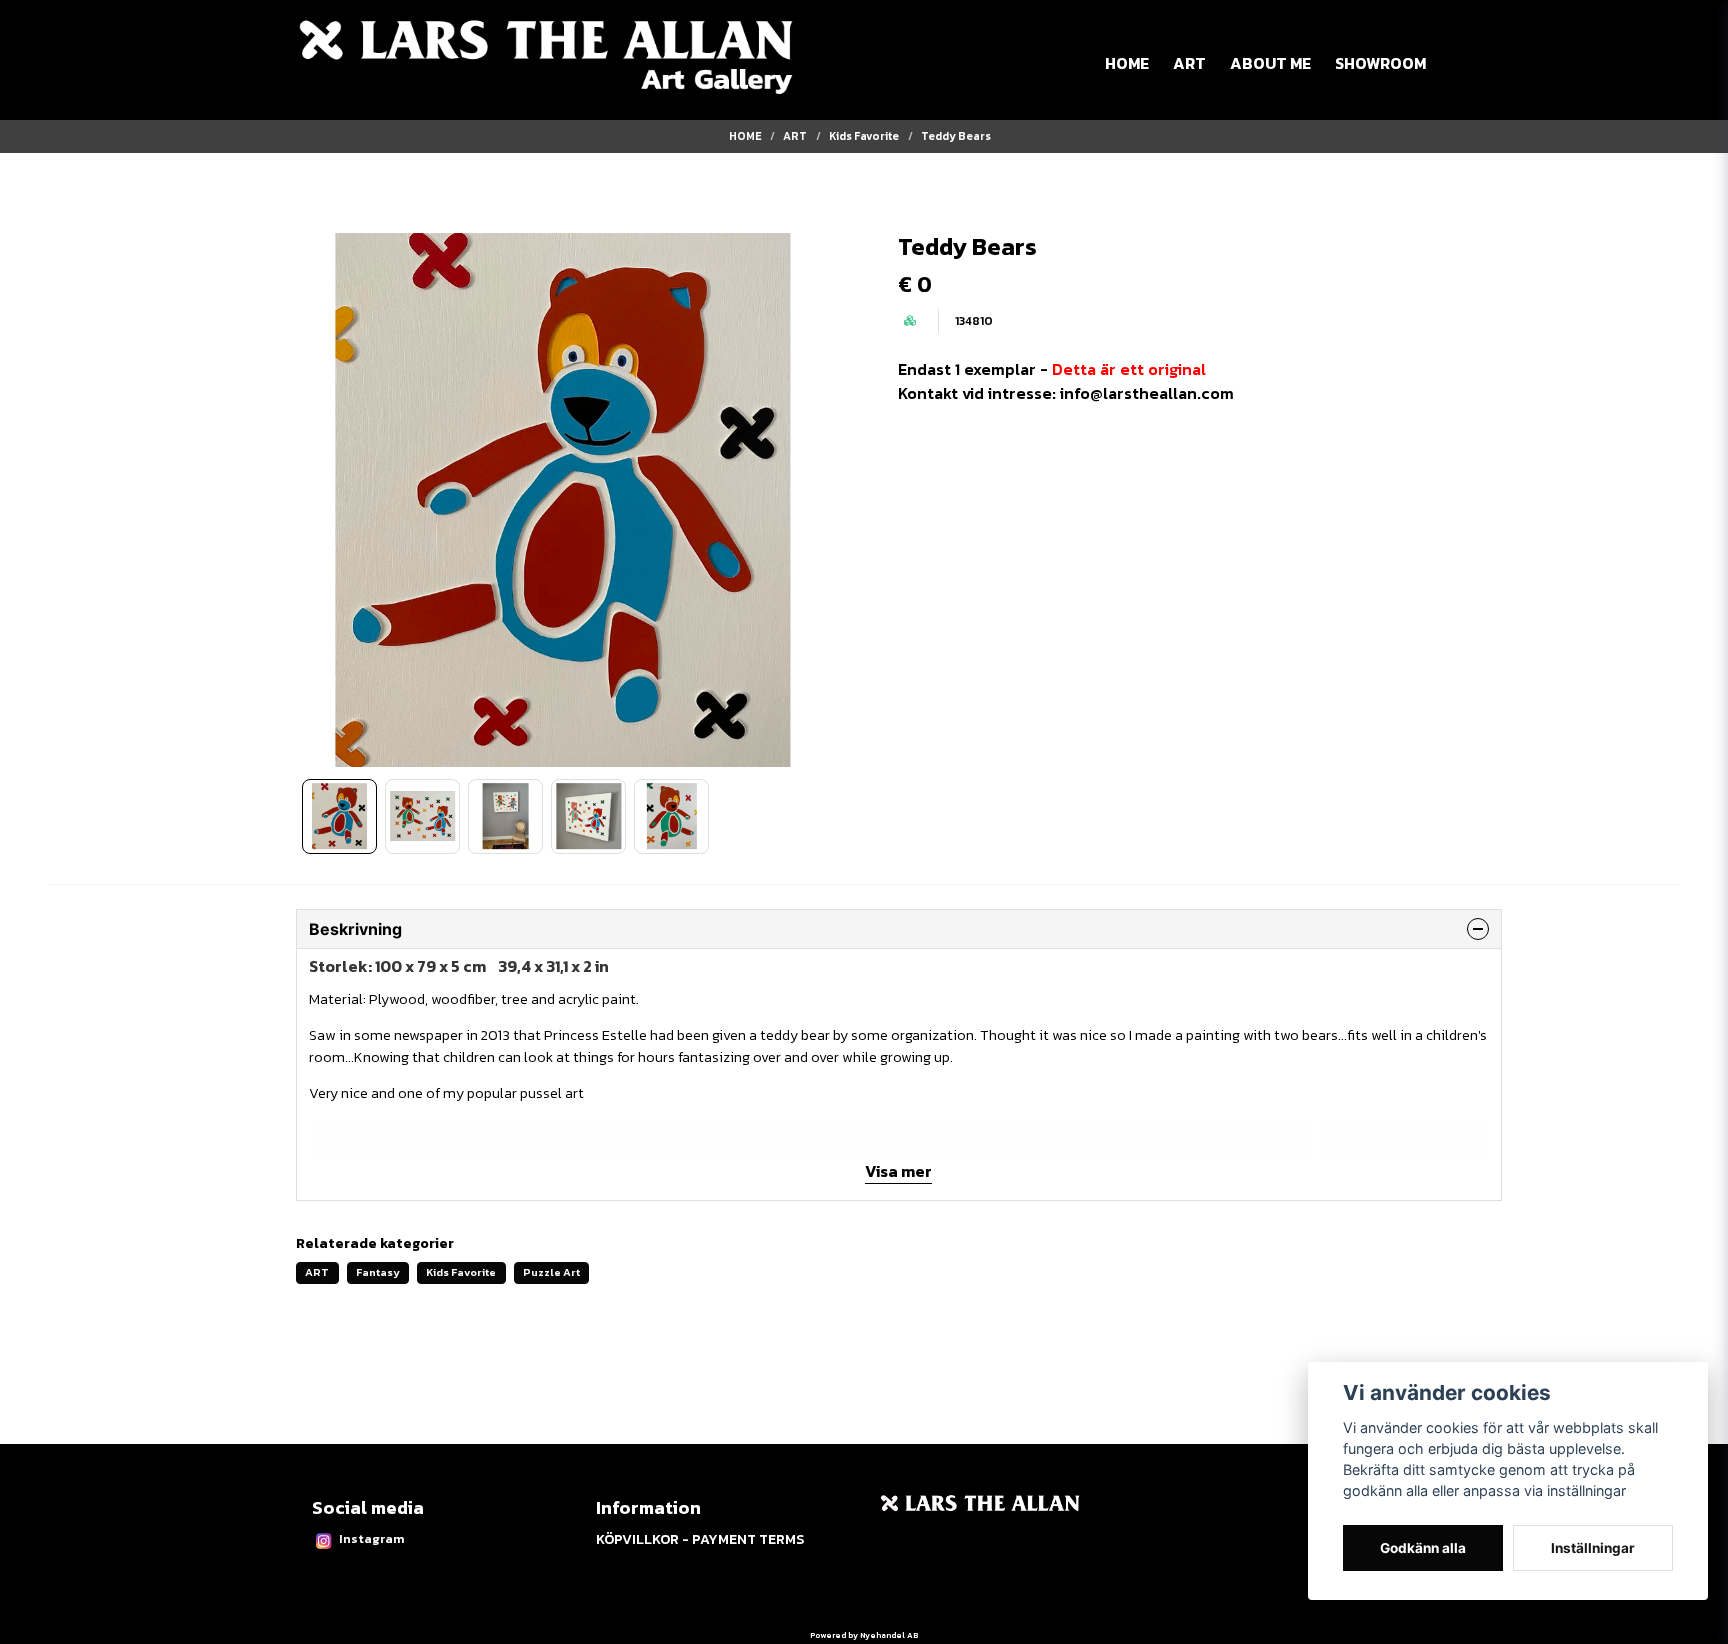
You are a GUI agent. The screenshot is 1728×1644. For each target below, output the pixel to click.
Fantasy (378, 1272)
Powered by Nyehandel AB (864, 1635)
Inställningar (1593, 1548)
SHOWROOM (1380, 63)
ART (1189, 63)
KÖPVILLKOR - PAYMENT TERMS (700, 1539)
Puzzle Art (551, 1272)
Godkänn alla (1423, 1548)
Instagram (371, 1538)
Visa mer (898, 1171)
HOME (1127, 63)
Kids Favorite (864, 136)
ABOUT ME (1270, 63)
